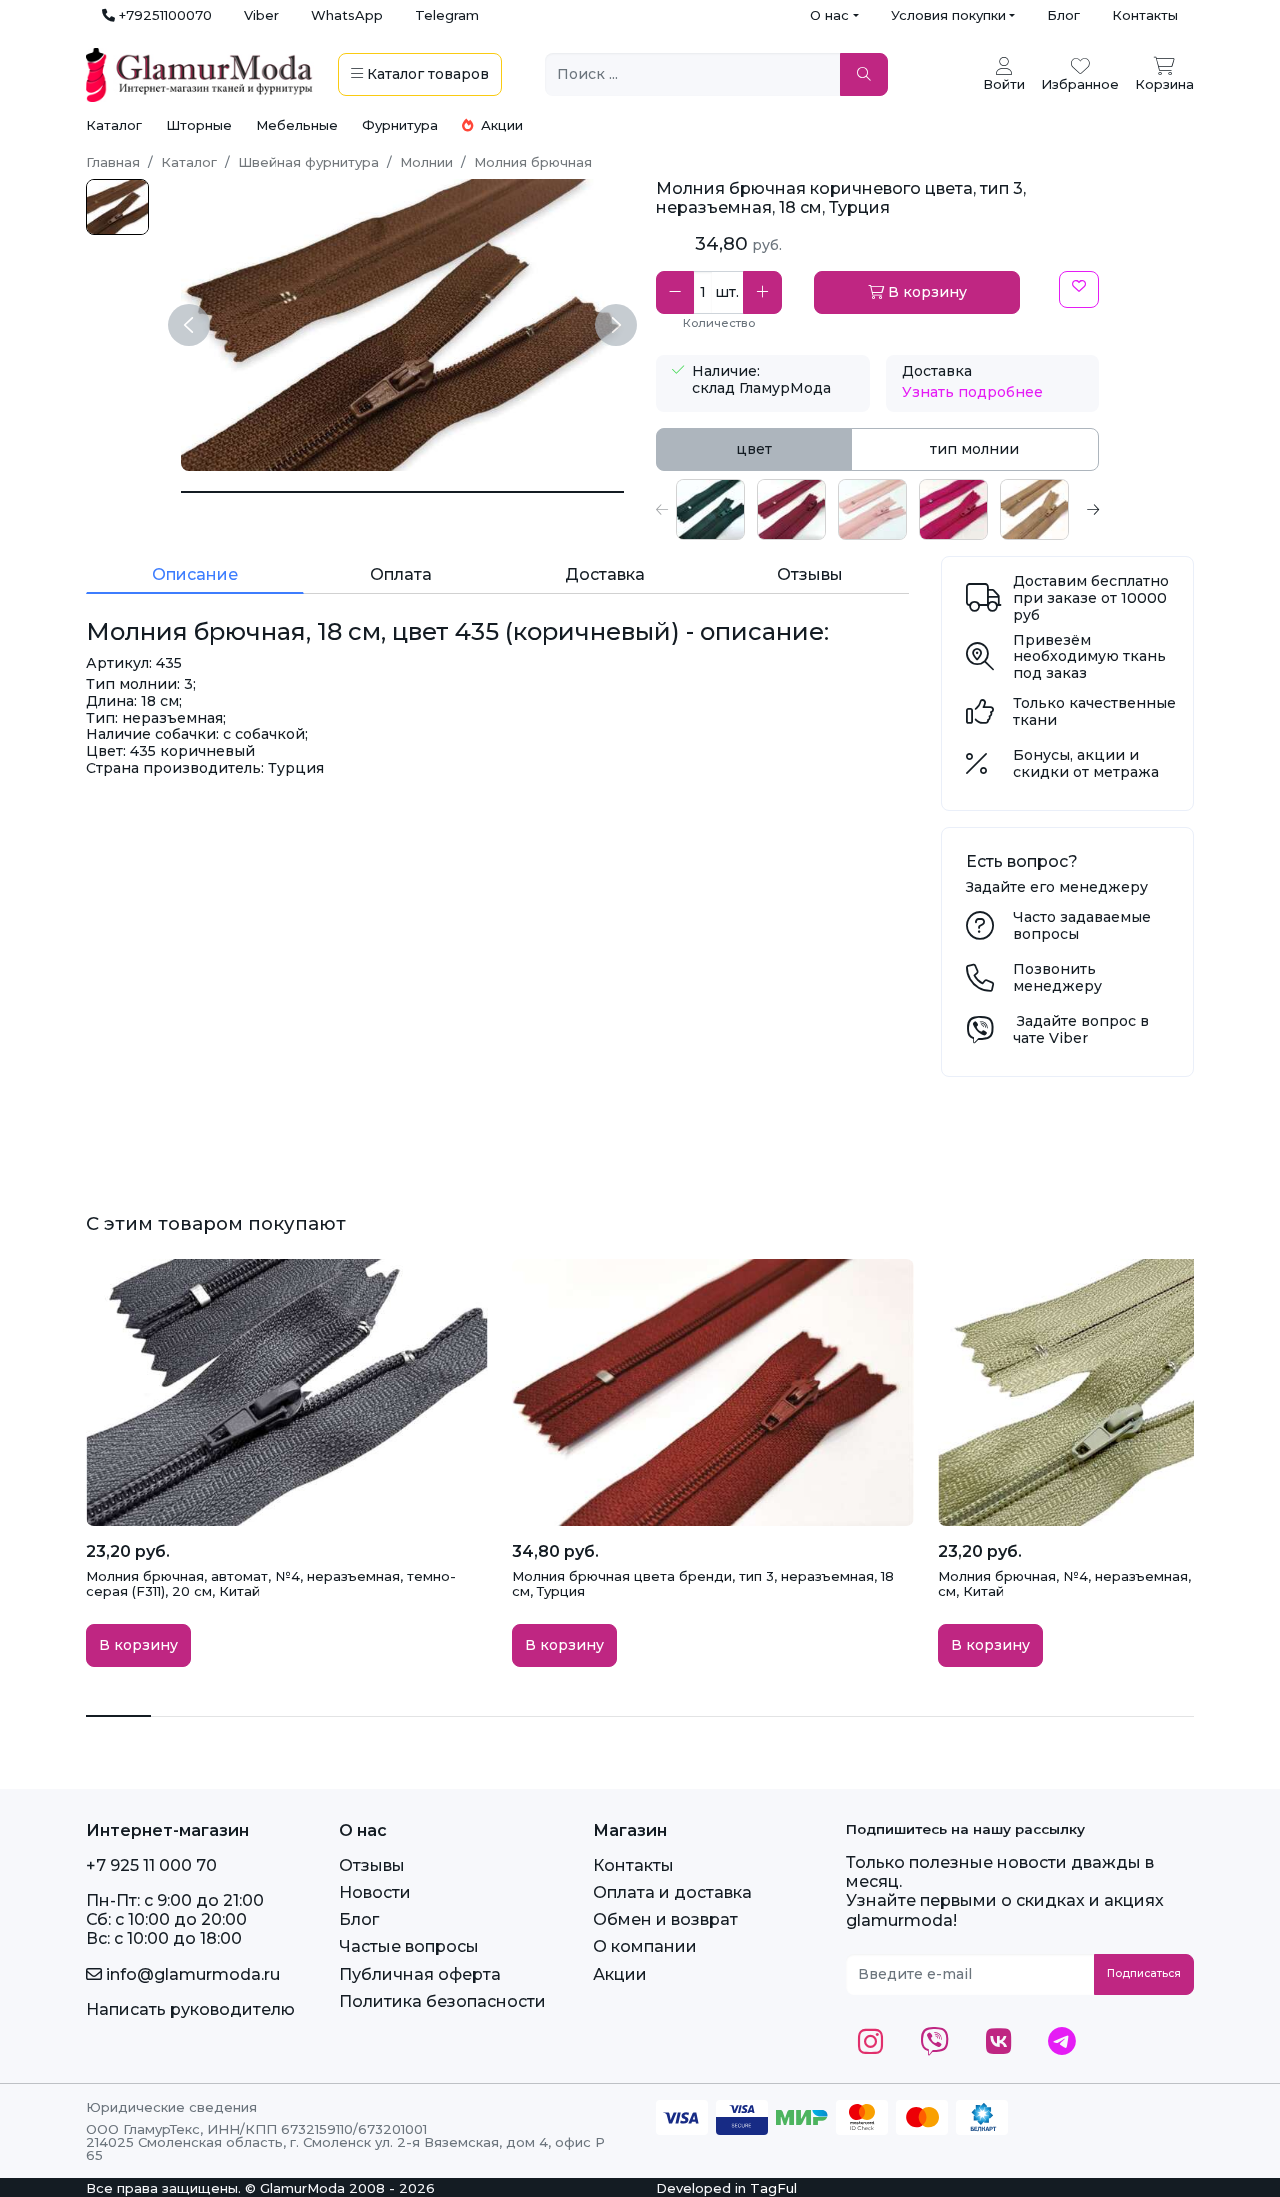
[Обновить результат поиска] (864, 74)
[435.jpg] (117, 207)
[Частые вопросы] (980, 931)
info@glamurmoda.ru (191, 1974)
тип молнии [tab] (974, 449)
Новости (375, 1892)
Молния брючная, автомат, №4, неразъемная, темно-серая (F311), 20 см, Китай (271, 1584)
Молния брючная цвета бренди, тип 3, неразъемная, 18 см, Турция (703, 1584)
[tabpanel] (877, 509)
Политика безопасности (442, 2001)
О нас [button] (829, 15)
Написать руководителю (190, 2009)
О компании (645, 1946)
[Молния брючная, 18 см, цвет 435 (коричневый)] (402, 492)
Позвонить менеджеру (1057, 977)
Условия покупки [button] (948, 15)
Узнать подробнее (972, 392)
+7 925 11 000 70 (151, 1865)
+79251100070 (163, 15)
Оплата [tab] (401, 574)
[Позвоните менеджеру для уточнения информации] (980, 983)
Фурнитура (400, 125)
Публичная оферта (420, 1974)
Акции (500, 125)
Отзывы (372, 1865)
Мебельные (297, 125)
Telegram (447, 15)
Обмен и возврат (665, 1919)
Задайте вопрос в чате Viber (1081, 1029)
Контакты (1145, 15)
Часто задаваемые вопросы (1082, 925)
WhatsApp (347, 15)
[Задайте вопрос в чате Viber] (980, 1035)
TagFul (773, 2188)
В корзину (925, 292)
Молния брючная (533, 162)
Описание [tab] (195, 574)
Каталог (114, 125)
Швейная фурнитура (308, 162)
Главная (113, 162)
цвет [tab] (754, 449)
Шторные (199, 125)
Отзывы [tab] (810, 574)
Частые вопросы (409, 1946)
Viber (261, 15)
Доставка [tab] (605, 574)
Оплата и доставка (672, 1892)
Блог (1063, 15)
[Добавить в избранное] (1079, 289)
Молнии (426, 162)
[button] (662, 509)
